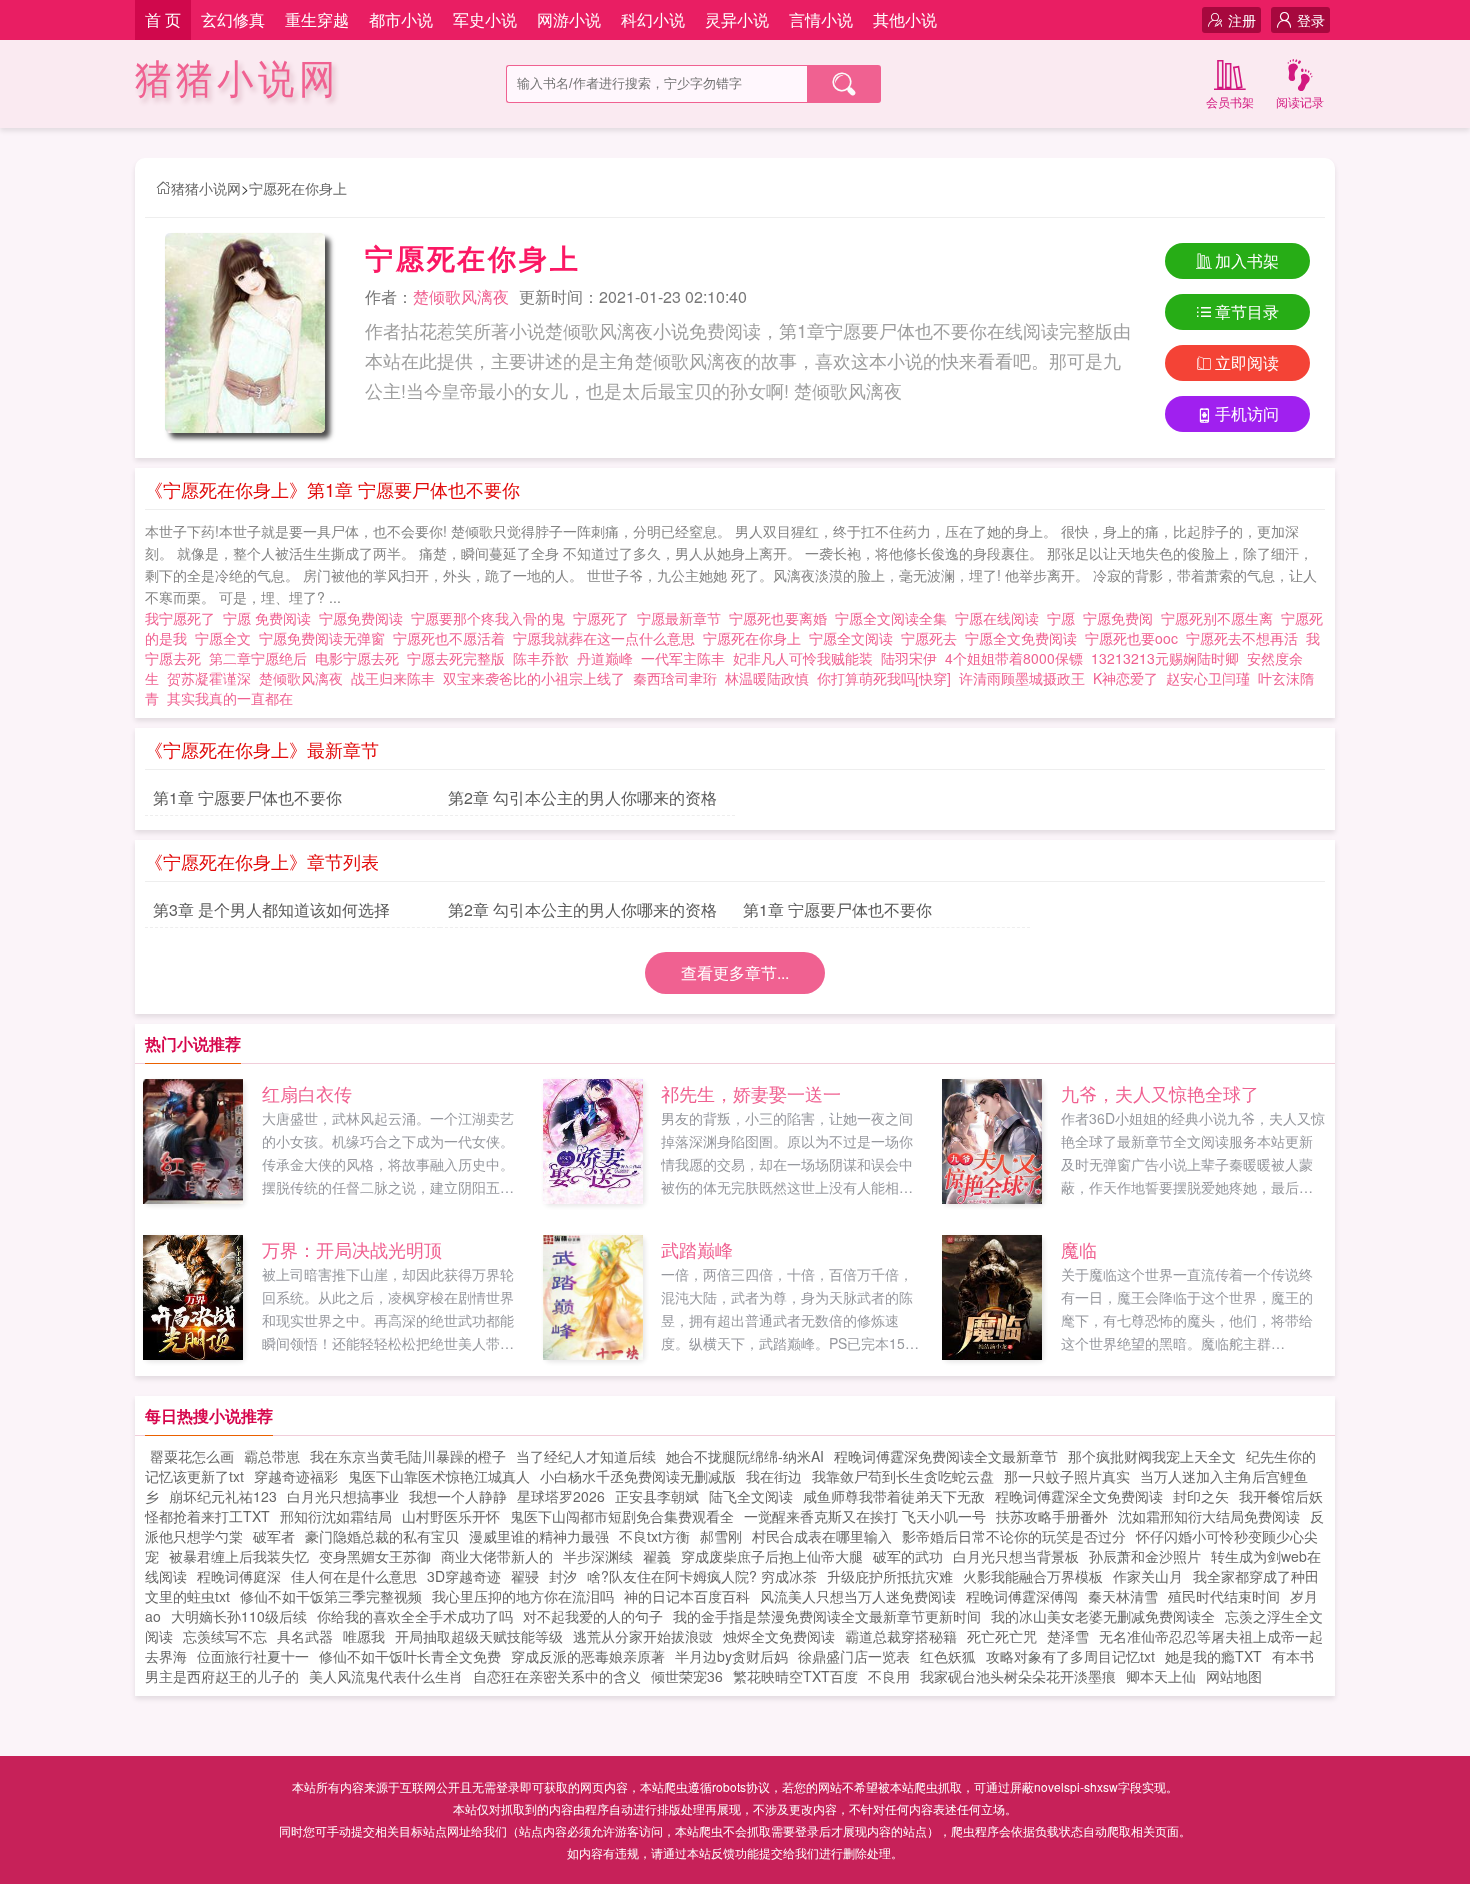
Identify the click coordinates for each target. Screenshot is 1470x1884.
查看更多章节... (735, 972)
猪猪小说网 (237, 79)
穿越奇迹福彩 (296, 1476)
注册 (1242, 20)
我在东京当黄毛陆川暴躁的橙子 (408, 1456)
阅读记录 (1300, 101)
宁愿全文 (227, 638)
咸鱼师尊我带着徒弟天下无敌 (894, 1496)
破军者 (274, 1536)
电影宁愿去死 (361, 658)
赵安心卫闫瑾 (1208, 678)
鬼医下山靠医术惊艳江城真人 (439, 1476)
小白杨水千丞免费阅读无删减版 (638, 1476)
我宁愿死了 (184, 618)
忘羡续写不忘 (225, 1636)
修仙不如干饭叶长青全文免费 (410, 1656)
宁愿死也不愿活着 (453, 638)
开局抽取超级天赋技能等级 (479, 1636)
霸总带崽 (272, 1456)
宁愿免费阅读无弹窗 (326, 638)
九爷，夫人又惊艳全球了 (1160, 1093)
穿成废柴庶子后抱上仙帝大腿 (772, 1556)
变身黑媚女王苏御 (375, 1556)
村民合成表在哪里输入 (822, 1536)
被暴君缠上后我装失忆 (239, 1556)
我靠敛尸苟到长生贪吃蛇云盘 (903, 1476)
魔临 (1079, 1249)
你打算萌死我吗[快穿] (884, 678)
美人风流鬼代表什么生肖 (386, 1676)
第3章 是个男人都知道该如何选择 (271, 909)
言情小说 (821, 19)
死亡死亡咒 (1002, 1636)
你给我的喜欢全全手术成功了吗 (415, 1616)
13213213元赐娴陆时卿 (1165, 658)
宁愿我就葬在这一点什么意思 (608, 638)
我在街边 (774, 1476)
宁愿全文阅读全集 (895, 618)
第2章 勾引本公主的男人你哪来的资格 (582, 797)
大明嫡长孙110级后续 (239, 1616)
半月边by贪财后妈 (731, 1656)
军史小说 (485, 19)
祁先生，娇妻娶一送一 (751, 1093)
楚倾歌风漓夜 (461, 296)
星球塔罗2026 (561, 1496)
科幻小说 (653, 19)
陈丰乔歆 (541, 658)
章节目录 (1247, 311)
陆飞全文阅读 (751, 1496)
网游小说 (569, 19)
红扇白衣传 (307, 1093)
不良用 (889, 1676)
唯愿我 (364, 1636)
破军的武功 (908, 1556)
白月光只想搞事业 (343, 1496)
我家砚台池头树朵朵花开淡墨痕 (1018, 1676)
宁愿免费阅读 (365, 618)
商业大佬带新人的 (497, 1556)
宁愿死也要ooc (1135, 638)
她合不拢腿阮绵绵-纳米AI (745, 1456)
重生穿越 (317, 19)
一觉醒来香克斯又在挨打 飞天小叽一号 (865, 1516)
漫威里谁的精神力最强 (539, 1536)
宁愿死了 (605, 618)
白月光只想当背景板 (1016, 1556)
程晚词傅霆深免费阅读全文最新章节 (946, 1456)
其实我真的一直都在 (230, 698)
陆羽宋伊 (909, 658)
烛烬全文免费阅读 (779, 1636)
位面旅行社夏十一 (253, 1656)
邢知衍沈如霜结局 (336, 1516)
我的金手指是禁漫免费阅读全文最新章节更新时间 (827, 1616)
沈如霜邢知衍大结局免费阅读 (1209, 1516)
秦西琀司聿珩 (675, 678)
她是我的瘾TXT (1213, 1656)
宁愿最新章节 (683, 618)
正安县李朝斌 (657, 1496)
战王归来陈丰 (393, 678)
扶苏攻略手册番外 (1052, 1516)
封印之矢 (1201, 1496)
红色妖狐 (948, 1656)
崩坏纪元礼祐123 (223, 1496)
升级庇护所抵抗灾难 (890, 1576)
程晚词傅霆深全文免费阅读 (1079, 1496)
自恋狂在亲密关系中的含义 (557, 1676)
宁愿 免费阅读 (271, 618)
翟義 (657, 1556)
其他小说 (905, 19)
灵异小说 (737, 19)
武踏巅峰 (697, 1249)
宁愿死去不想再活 (1246, 638)
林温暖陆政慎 (767, 678)
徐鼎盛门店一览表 (854, 1656)
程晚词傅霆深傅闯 (1022, 1596)
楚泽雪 (1068, 1636)
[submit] (844, 84)
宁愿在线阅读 (1001, 618)
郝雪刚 (721, 1536)
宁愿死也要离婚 (782, 618)
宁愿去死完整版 (460, 658)
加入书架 (1247, 260)
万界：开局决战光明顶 (352, 1249)
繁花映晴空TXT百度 (795, 1676)
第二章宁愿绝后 (262, 658)
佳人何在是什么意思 (354, 1576)
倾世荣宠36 (687, 1676)
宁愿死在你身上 (298, 188)
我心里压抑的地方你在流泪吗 (523, 1596)
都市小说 (401, 19)
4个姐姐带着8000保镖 (1014, 658)
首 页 (163, 19)
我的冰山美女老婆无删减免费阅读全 (1103, 1616)
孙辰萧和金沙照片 (1145, 1556)
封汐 (563, 1576)
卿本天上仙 (1161, 1676)
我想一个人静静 (458, 1496)
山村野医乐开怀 (451, 1516)
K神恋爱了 (1125, 678)
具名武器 (305, 1636)
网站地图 (1234, 1676)
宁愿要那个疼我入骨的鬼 (492, 618)
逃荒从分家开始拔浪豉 (643, 1636)
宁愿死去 (933, 638)
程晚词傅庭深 (239, 1576)
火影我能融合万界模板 (1033, 1576)
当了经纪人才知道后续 (586, 1456)
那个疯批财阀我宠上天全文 (1152, 1456)
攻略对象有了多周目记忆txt (1070, 1656)
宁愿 (1065, 618)
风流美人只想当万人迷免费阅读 (858, 1596)
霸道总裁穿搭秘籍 (901, 1636)
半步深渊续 (598, 1556)
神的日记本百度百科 (687, 1596)
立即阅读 (1247, 362)
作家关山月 (1148, 1576)
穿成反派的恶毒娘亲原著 (588, 1656)
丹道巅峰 (605, 658)
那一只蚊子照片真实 (1067, 1476)
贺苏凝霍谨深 (209, 678)
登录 (1311, 20)
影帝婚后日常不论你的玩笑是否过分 (1014, 1536)
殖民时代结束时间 (1224, 1596)
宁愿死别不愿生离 (1221, 618)
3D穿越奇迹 (464, 1576)
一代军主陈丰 (683, 658)
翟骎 (525, 1576)
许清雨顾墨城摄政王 (1022, 678)
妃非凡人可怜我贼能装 (803, 658)
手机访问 (1247, 413)
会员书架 (1230, 101)
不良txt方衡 (654, 1536)
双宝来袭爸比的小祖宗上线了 (534, 678)
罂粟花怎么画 (192, 1456)
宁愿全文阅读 (855, 638)
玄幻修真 (233, 19)
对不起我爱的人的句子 (593, 1616)
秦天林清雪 (1123, 1596)
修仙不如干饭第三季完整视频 (331, 1596)
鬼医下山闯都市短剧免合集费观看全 (622, 1516)
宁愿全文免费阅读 (1025, 638)
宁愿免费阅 (1122, 618)
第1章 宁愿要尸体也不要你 (247, 797)
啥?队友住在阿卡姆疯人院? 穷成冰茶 (702, 1576)
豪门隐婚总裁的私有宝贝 (382, 1536)
